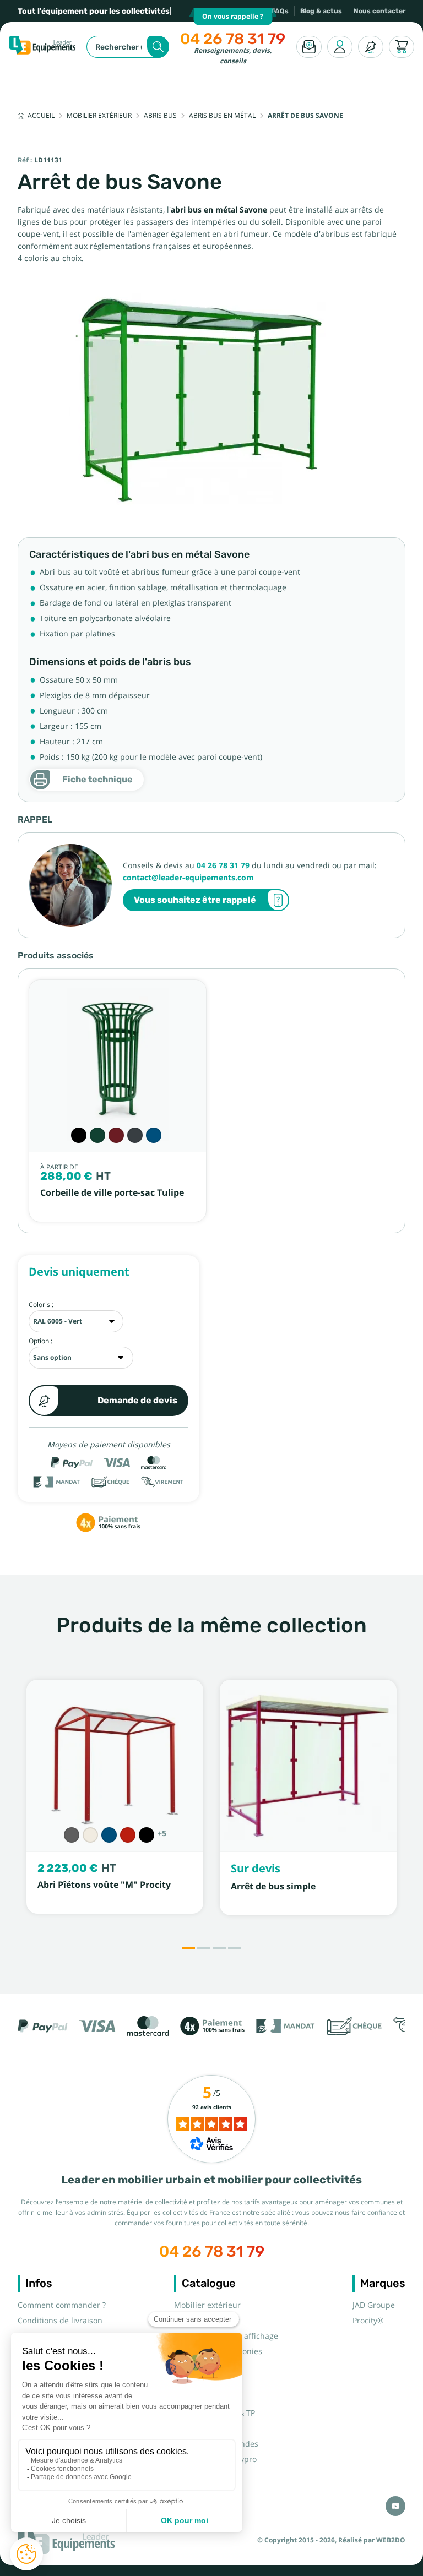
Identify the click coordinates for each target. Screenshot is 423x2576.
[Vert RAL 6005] (97, 1135)
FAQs (280, 11)
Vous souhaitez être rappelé (195, 900)
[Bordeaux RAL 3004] (116, 1135)
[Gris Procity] (72, 1835)
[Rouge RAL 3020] (128, 1835)
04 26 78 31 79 (233, 39)
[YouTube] (395, 2506)
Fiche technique (97, 779)
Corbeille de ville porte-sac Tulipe (112, 1193)
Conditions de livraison (60, 2321)
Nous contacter (379, 11)
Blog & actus (321, 11)
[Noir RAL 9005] (79, 1135)
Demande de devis (137, 1400)
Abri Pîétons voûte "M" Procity (104, 1885)
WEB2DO (391, 2540)
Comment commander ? (62, 2305)
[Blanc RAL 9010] (90, 1835)
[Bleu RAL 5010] (154, 1135)
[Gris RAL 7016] (135, 1135)
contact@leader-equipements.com (188, 878)
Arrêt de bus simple (273, 1886)
